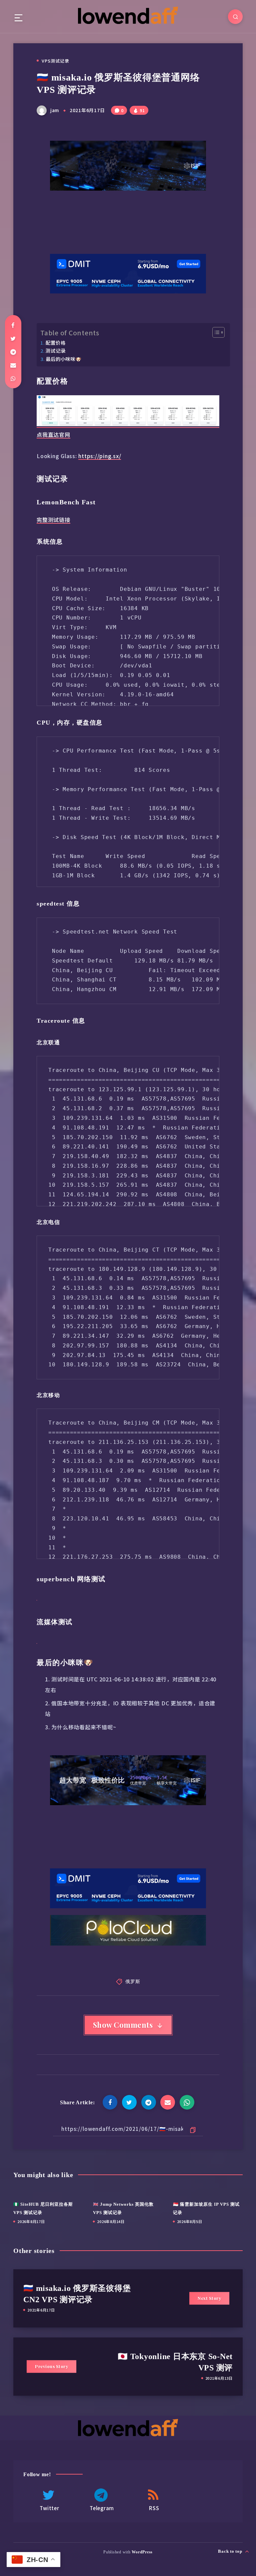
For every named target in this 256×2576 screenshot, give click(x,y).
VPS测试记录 (55, 61)
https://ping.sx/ (100, 456)
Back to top (231, 2551)
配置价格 (55, 343)
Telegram (102, 2508)
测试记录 (55, 350)
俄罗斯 (133, 1981)
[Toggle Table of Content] (215, 332)
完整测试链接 (53, 520)
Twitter (49, 2508)
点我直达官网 (53, 434)
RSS (154, 2508)
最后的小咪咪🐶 (63, 359)
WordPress (142, 2552)
